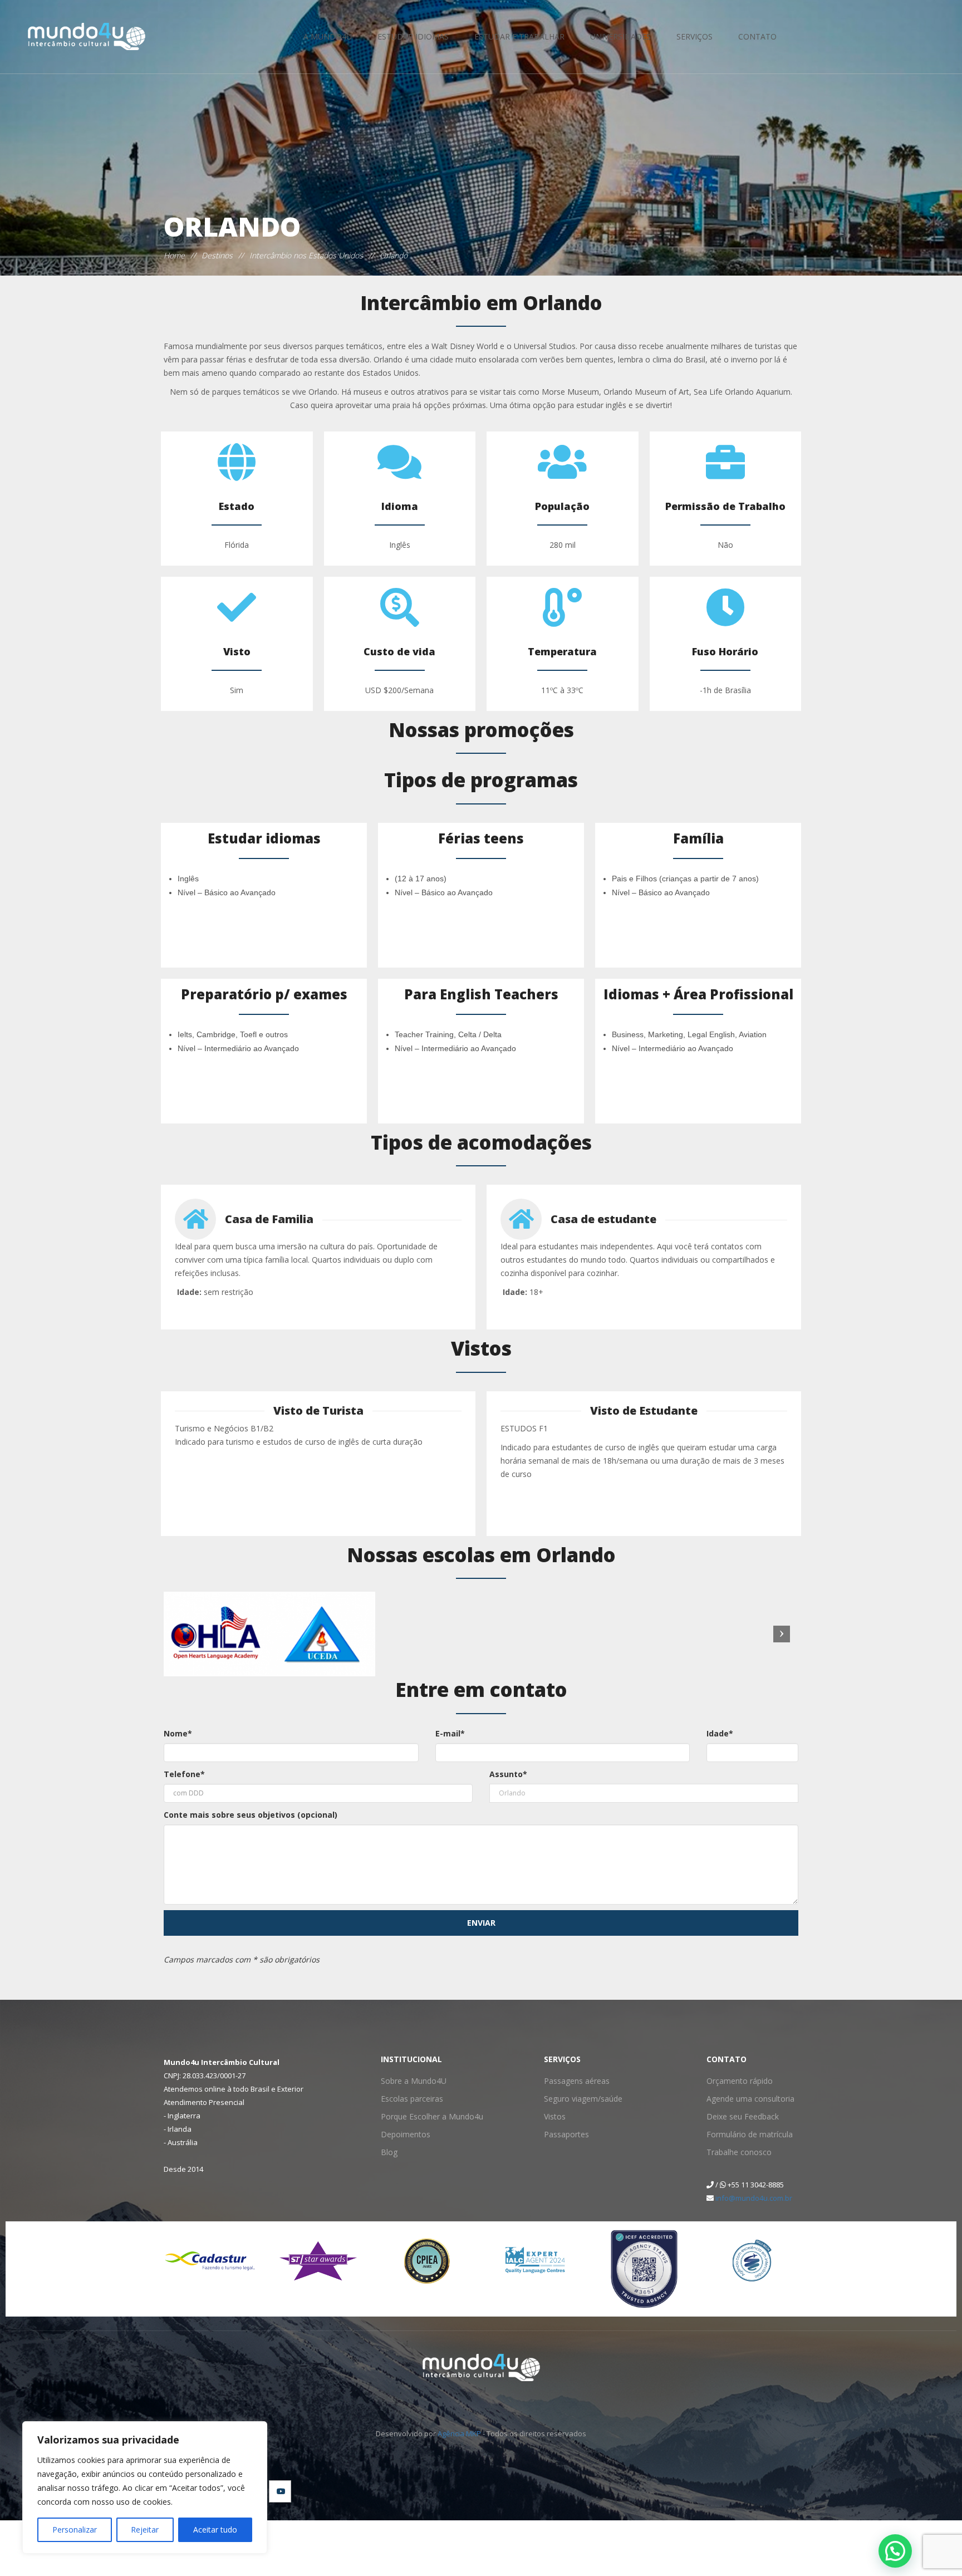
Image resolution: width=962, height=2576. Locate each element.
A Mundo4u (328, 36)
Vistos (553, 2116)
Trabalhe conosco (735, 2152)
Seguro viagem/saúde (578, 2099)
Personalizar (75, 2530)
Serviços (694, 36)
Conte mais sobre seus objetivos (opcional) (251, 1815)
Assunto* (508, 1774)
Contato (757, 36)
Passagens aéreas (572, 2081)
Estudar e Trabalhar (519, 36)
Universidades (620, 36)
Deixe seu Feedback (738, 2116)
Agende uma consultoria (745, 2099)
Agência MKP (459, 2433)
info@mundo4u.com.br (754, 2198)
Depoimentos (403, 2134)
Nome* (178, 1733)
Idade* (720, 1733)
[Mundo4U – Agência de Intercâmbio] (70, 37)
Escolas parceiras (408, 2099)
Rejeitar (145, 2530)
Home (174, 255)
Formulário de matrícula (745, 2134)
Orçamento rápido (736, 2081)
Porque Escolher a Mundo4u (425, 2116)
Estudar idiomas (413, 36)
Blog (388, 2152)
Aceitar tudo (215, 2530)
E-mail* (450, 1733)
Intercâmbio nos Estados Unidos (306, 255)
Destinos (217, 255)
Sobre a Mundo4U (409, 2081)
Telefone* (184, 1774)
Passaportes (564, 2134)
